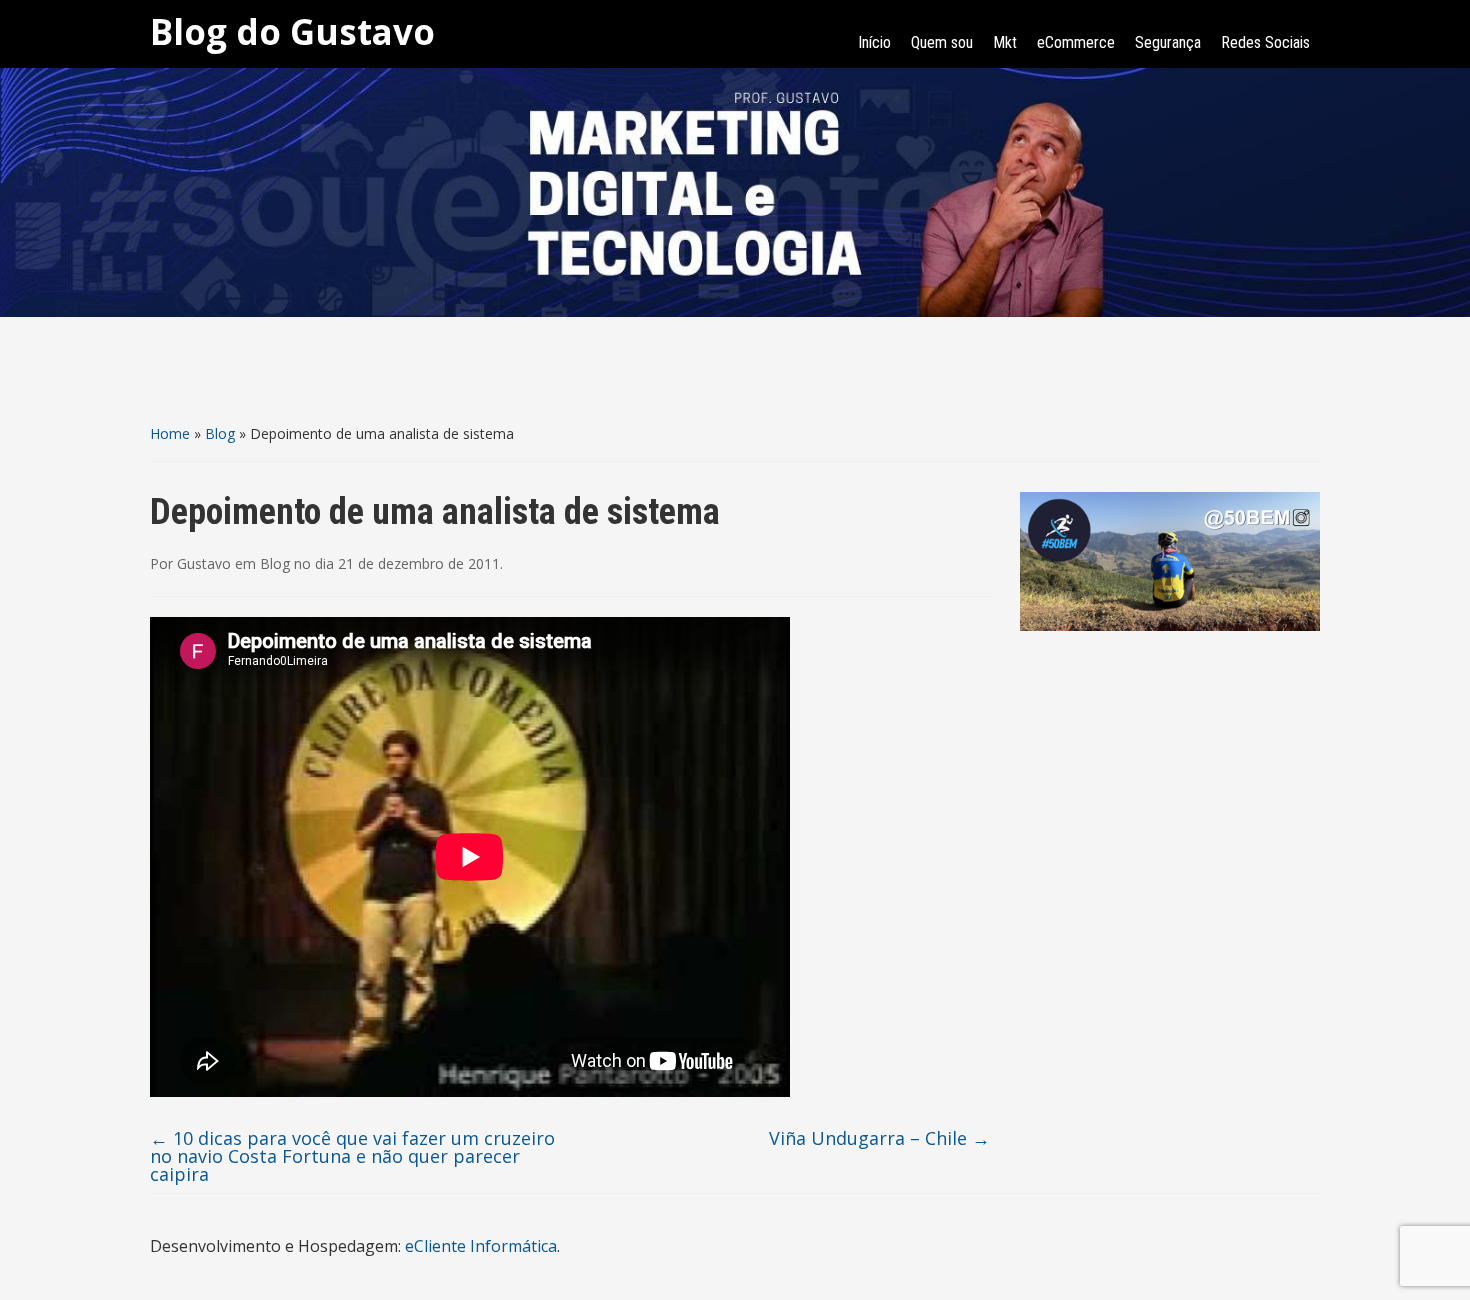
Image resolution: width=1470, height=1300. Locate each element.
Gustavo (204, 563)
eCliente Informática (481, 1246)
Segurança (1168, 42)
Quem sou (942, 42)
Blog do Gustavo (292, 31)
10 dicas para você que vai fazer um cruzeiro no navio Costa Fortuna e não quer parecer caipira (352, 1156)
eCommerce (1076, 42)
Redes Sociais (1265, 42)
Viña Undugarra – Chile (879, 1138)
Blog (220, 433)
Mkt (1005, 42)
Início (874, 42)
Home (170, 433)
